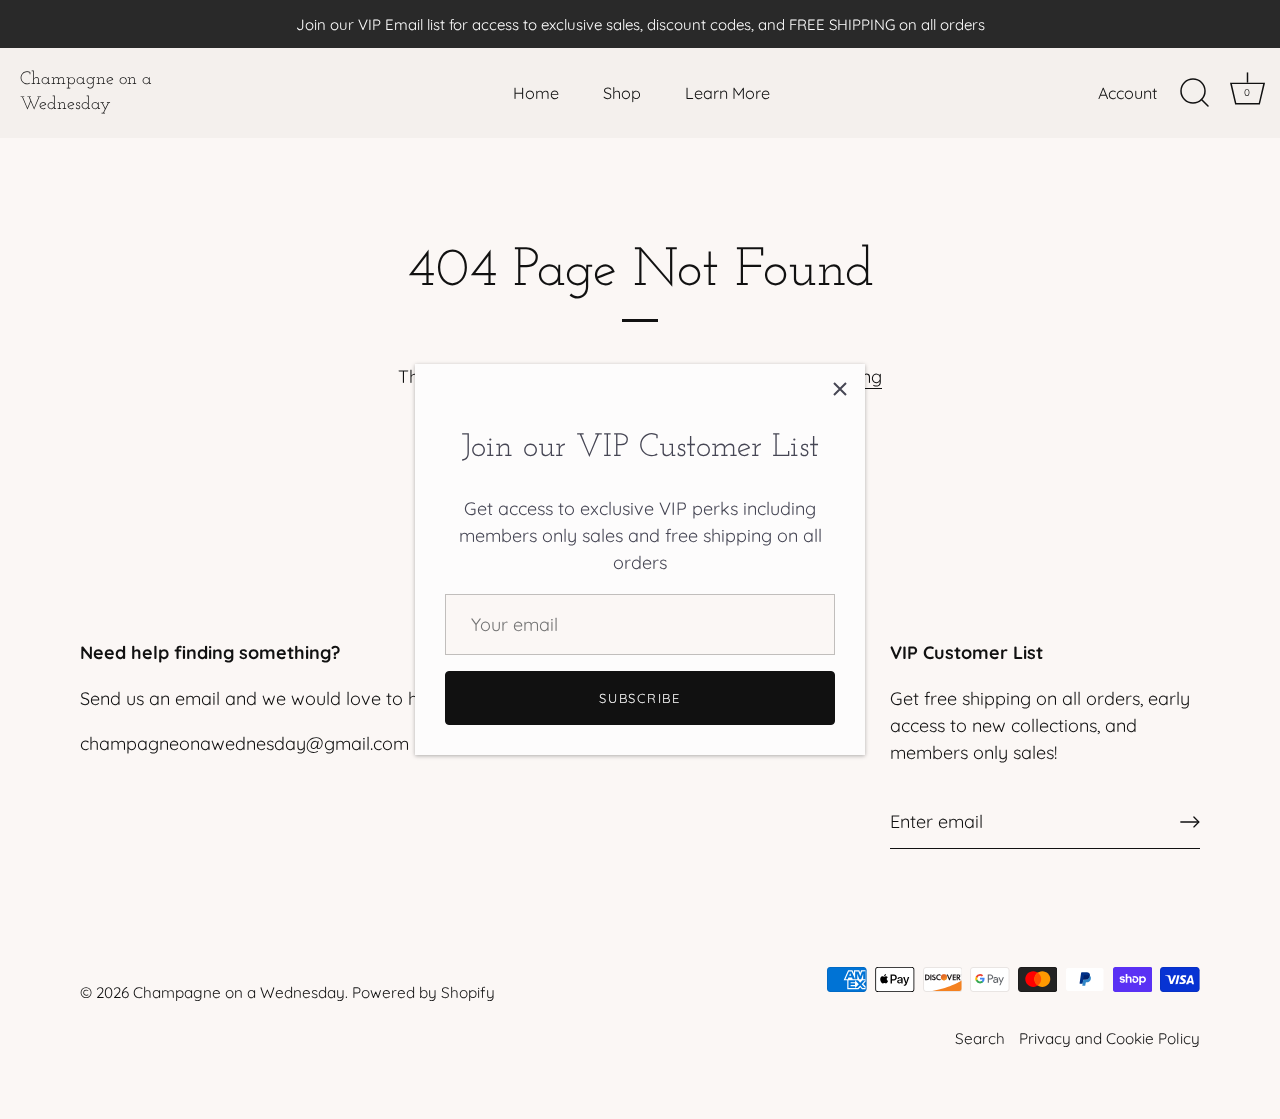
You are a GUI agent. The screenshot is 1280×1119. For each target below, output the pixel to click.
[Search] (1194, 93)
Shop (622, 93)
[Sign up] (1190, 822)
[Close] (840, 389)
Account (1127, 93)
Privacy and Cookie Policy (1109, 1038)
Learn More (727, 93)
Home (536, 93)
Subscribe (639, 698)
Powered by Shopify (423, 992)
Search (980, 1038)
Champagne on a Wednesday (86, 92)
